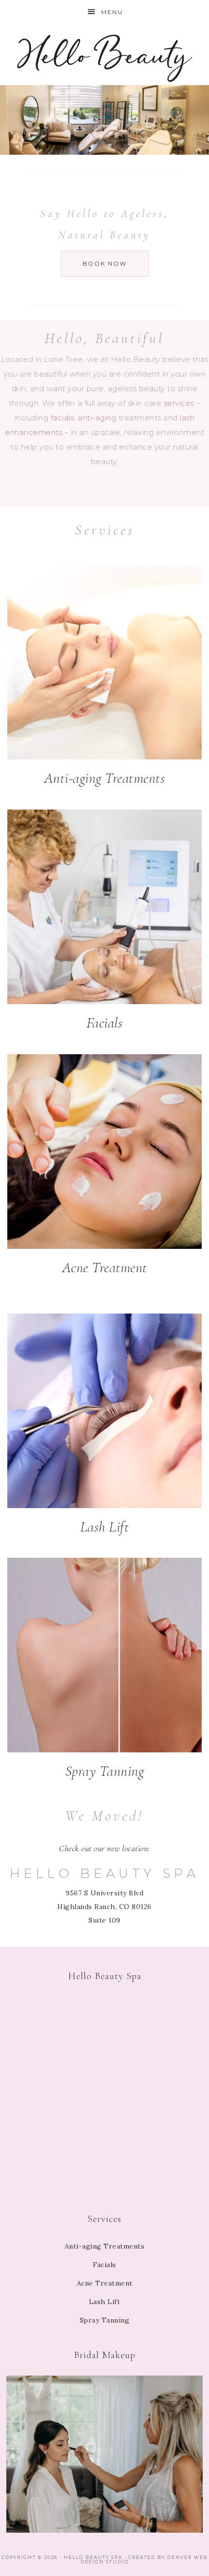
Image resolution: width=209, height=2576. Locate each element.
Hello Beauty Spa (93, 2557)
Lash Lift (105, 1527)
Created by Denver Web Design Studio (144, 2559)
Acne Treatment (105, 1268)
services (179, 403)
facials (62, 418)
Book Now (105, 263)
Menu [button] (112, 12)
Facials (105, 1023)
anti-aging (97, 418)
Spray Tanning (105, 1771)
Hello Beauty (105, 55)
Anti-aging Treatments (105, 778)
